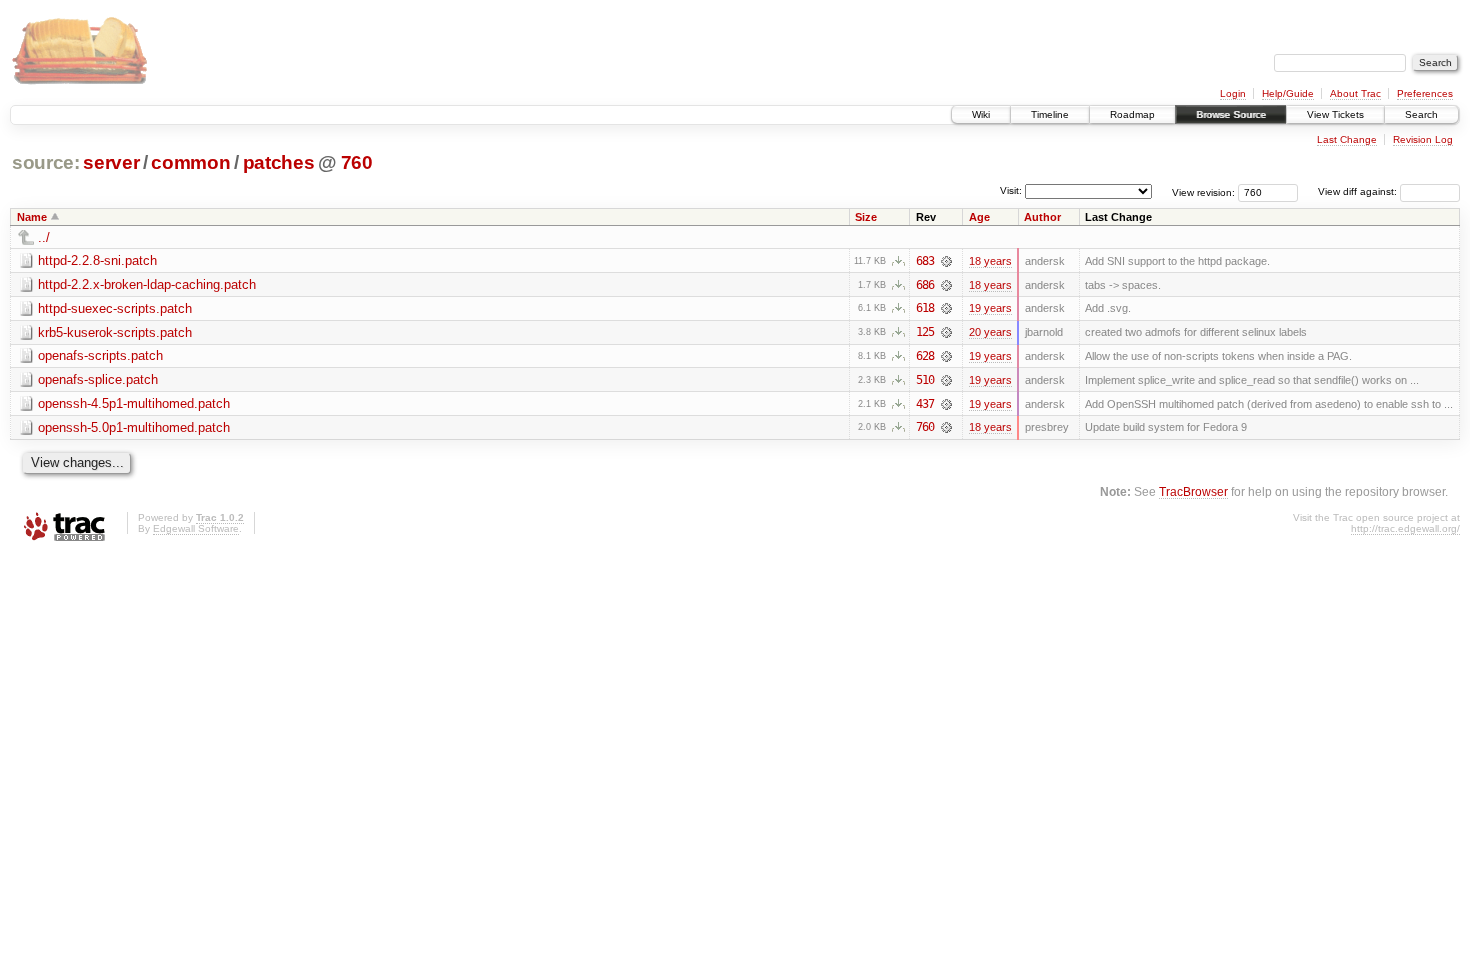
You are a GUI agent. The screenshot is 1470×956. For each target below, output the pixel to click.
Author (1042, 217)
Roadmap (1132, 114)
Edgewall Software (196, 528)
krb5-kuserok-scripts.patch (115, 332)
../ (44, 237)
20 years (990, 332)
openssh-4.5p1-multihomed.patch (134, 403)
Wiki (981, 114)
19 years (990, 308)
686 (925, 285)
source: (46, 162)
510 (925, 380)
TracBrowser (1193, 491)
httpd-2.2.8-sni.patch (97, 260)
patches (279, 162)
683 (925, 261)
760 (357, 162)
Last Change (1347, 139)
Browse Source (1231, 114)
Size (866, 217)
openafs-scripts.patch (100, 355)
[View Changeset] (946, 261)
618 (925, 308)
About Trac (1355, 93)
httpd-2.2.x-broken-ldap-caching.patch (147, 284)
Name (32, 217)
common (190, 162)
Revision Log (1423, 139)
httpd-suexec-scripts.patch (115, 308)
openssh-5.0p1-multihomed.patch (134, 427)
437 (925, 404)
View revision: (1203, 191)
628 (925, 356)
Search (1421, 114)
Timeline (1050, 114)
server (111, 162)
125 (925, 332)
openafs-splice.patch (98, 379)
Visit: (1011, 190)
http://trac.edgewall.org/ (1405, 528)
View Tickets (1335, 114)
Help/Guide (1288, 93)
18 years (990, 261)
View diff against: (1359, 191)
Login (1233, 93)
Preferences (1425, 93)
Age (979, 217)
